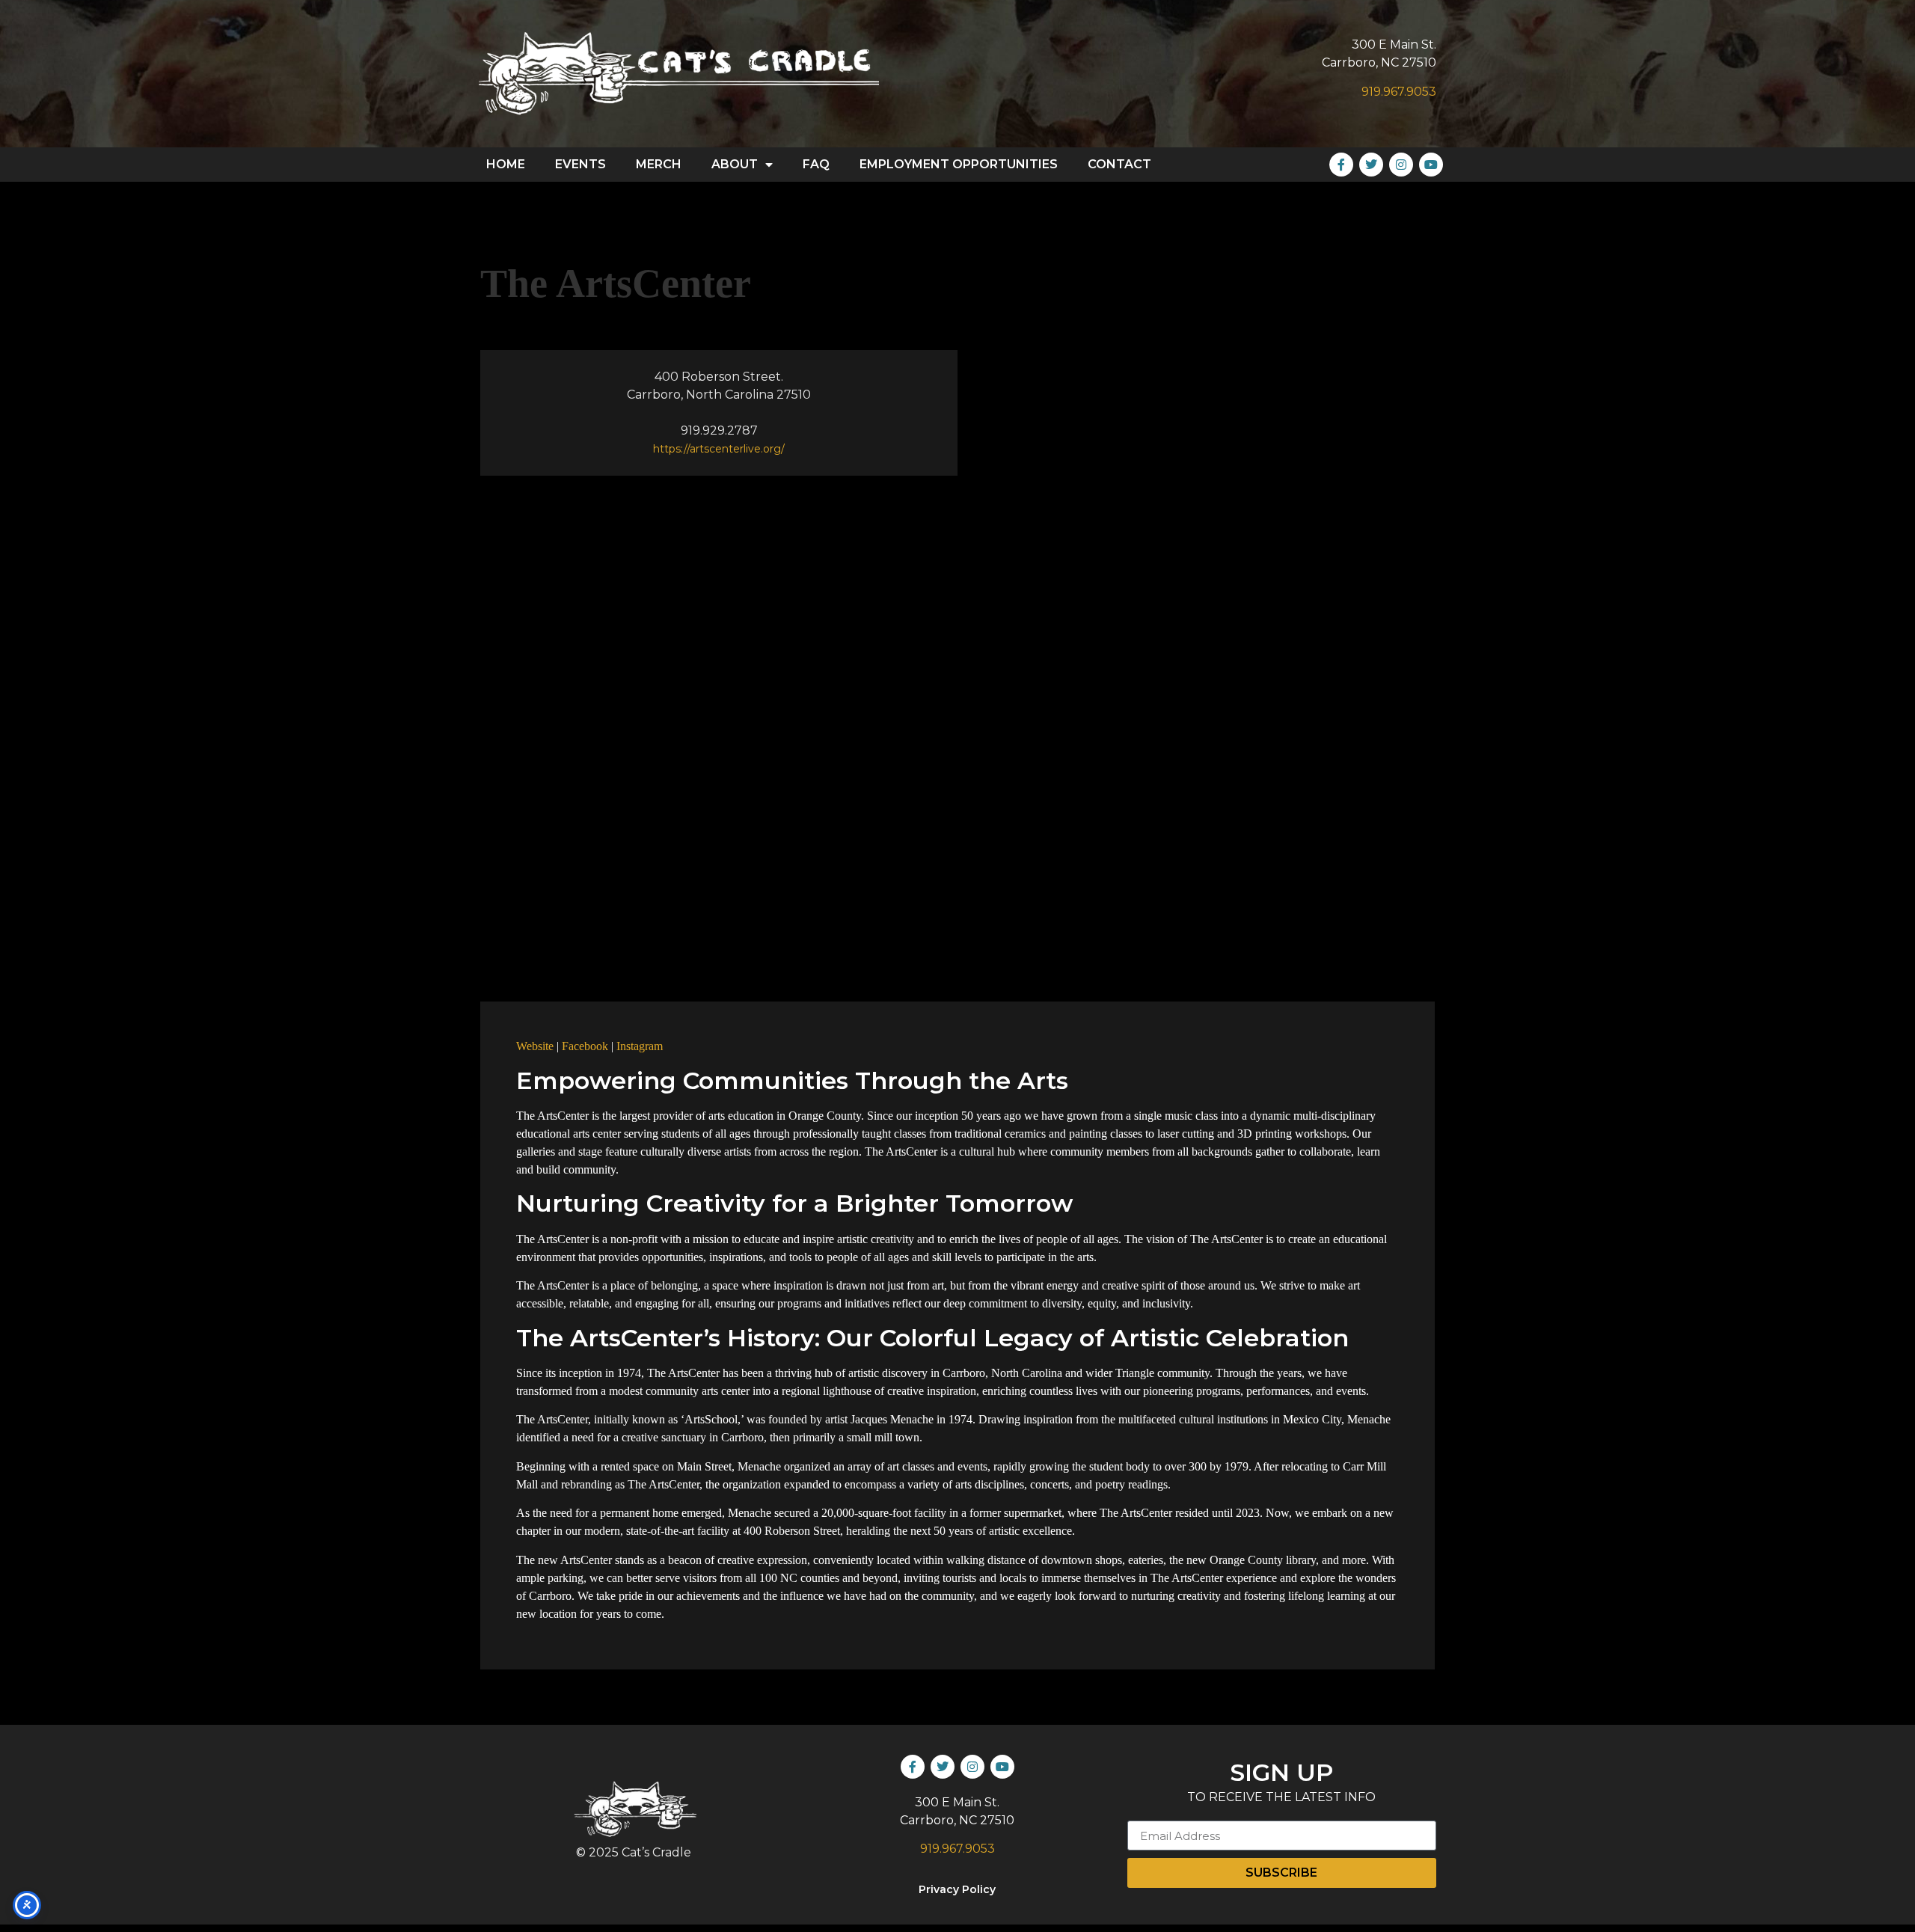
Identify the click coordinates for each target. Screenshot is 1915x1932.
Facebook (585, 1046)
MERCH (659, 164)
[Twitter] (1371, 165)
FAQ (816, 164)
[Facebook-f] (1341, 165)
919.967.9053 (1399, 92)
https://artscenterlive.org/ (719, 449)
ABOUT (735, 164)
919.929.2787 (719, 430)
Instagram (640, 1046)
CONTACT (1119, 164)
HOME (506, 164)
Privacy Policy (957, 1889)
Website (535, 1046)
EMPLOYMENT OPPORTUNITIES (959, 164)
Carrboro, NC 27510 (1379, 62)
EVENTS (580, 164)
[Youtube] (1431, 165)
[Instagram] (1401, 165)
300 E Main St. (1394, 45)
